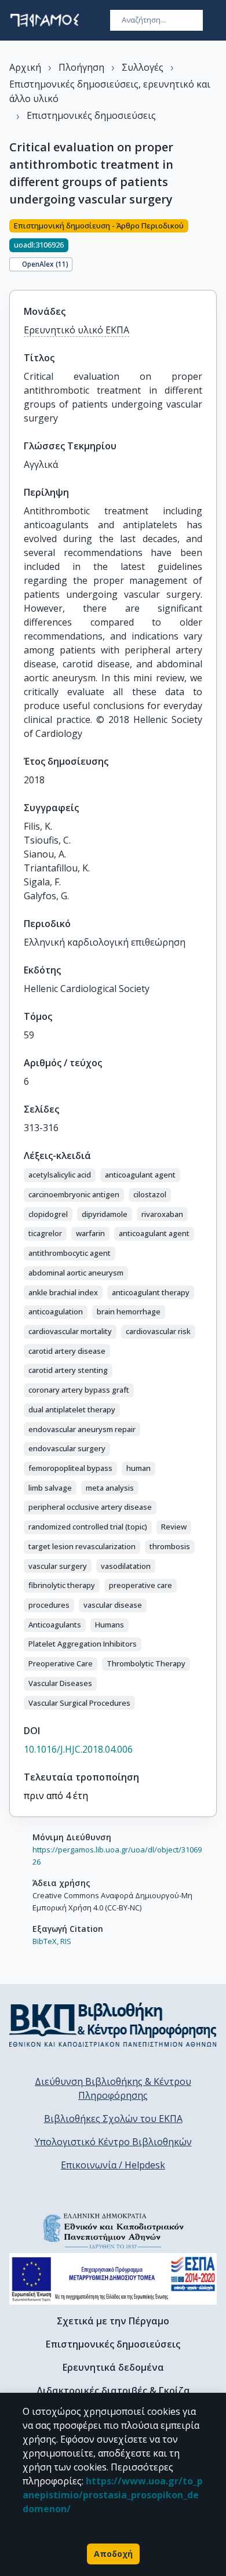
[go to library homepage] (113, 2025)
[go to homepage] (45, 20)
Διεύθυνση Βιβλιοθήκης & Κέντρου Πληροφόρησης (113, 2088)
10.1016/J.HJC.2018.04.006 (78, 1749)
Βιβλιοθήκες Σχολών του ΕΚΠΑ (113, 2119)
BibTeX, (45, 1941)
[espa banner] (113, 2279)
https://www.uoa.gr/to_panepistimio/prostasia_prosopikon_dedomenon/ (113, 2495)
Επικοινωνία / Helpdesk (113, 2165)
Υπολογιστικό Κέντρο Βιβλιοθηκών (113, 2142)
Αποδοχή (113, 2554)
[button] (60, 1175)
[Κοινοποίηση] (212, 248)
